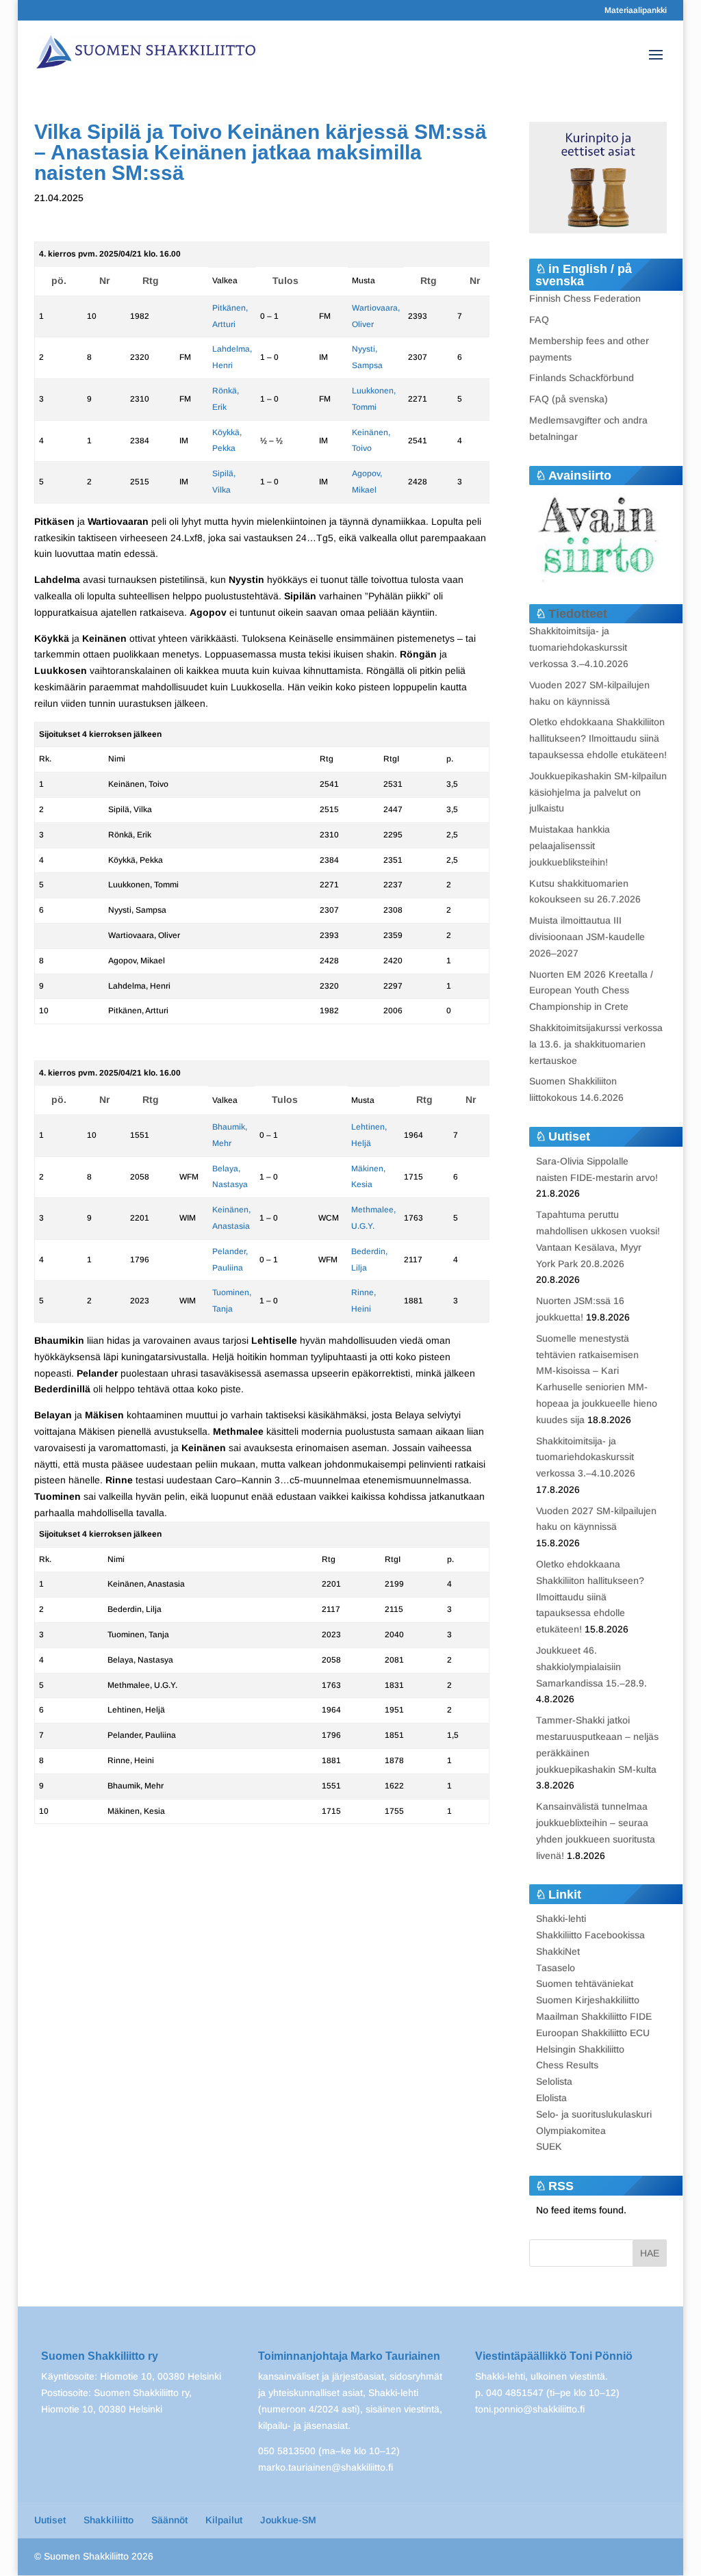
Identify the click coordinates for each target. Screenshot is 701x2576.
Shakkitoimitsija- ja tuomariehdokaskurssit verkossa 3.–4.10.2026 (579, 647)
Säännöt (169, 2520)
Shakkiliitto (109, 2520)
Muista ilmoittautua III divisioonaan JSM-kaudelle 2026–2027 (587, 937)
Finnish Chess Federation (585, 298)
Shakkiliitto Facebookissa (590, 1935)
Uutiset (50, 2520)
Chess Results (567, 2065)
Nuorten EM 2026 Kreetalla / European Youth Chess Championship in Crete (591, 991)
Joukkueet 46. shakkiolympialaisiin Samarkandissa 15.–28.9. (591, 1667)
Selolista (554, 2081)
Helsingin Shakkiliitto (580, 2049)
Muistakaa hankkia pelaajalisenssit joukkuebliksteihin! (570, 846)
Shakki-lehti (561, 1918)
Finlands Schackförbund (582, 378)
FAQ (539, 320)
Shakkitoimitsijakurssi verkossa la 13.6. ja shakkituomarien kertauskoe (596, 1044)
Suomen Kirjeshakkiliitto (588, 2000)
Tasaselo (556, 1968)
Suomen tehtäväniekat (585, 1983)
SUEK (549, 2146)
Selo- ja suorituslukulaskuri (594, 2114)
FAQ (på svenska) (569, 399)
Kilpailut (224, 2520)
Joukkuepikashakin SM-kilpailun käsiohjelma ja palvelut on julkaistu (598, 792)
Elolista (551, 2098)
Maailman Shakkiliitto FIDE (594, 2016)
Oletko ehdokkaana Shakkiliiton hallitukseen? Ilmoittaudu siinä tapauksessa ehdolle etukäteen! (598, 738)
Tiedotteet (578, 614)
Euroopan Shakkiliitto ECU (593, 2033)
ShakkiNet (558, 1951)
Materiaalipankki (636, 11)
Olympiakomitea (571, 2131)
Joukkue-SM (288, 2520)
